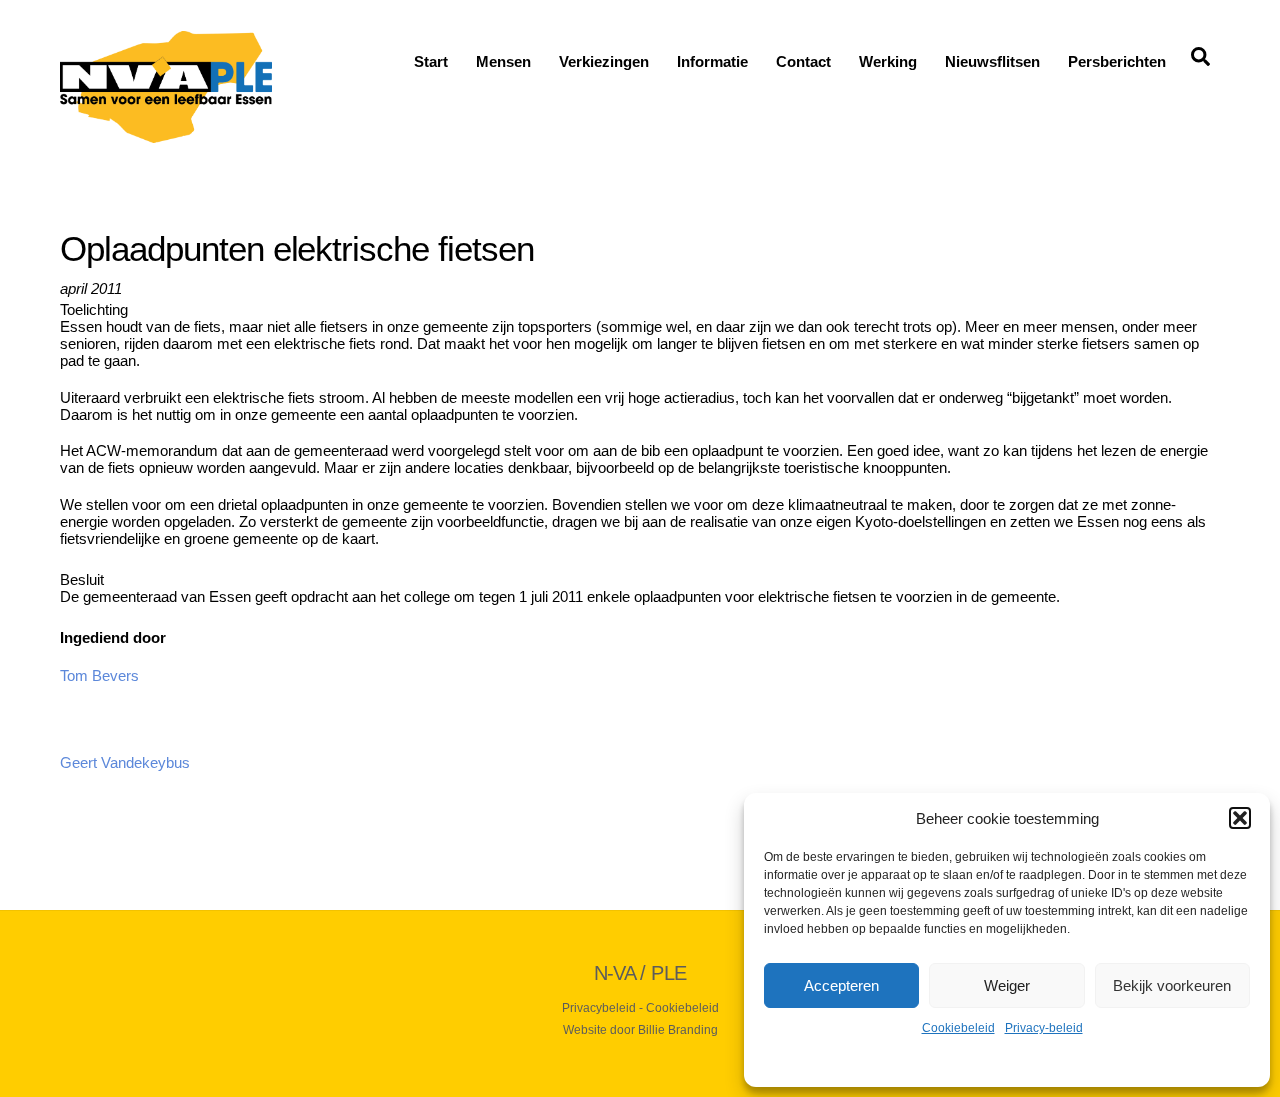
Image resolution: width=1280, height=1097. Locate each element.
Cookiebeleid (958, 1028)
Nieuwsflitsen (992, 61)
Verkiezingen (604, 61)
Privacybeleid (599, 1008)
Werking (888, 61)
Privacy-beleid (1044, 1028)
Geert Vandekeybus (125, 762)
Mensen (503, 61)
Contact (803, 61)
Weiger (1007, 985)
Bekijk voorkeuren (1172, 985)
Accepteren (841, 985)
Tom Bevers (99, 675)
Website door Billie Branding (640, 1030)
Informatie (712, 61)
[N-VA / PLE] (166, 134)
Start (431, 61)
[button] (1240, 818)
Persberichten (1117, 61)
